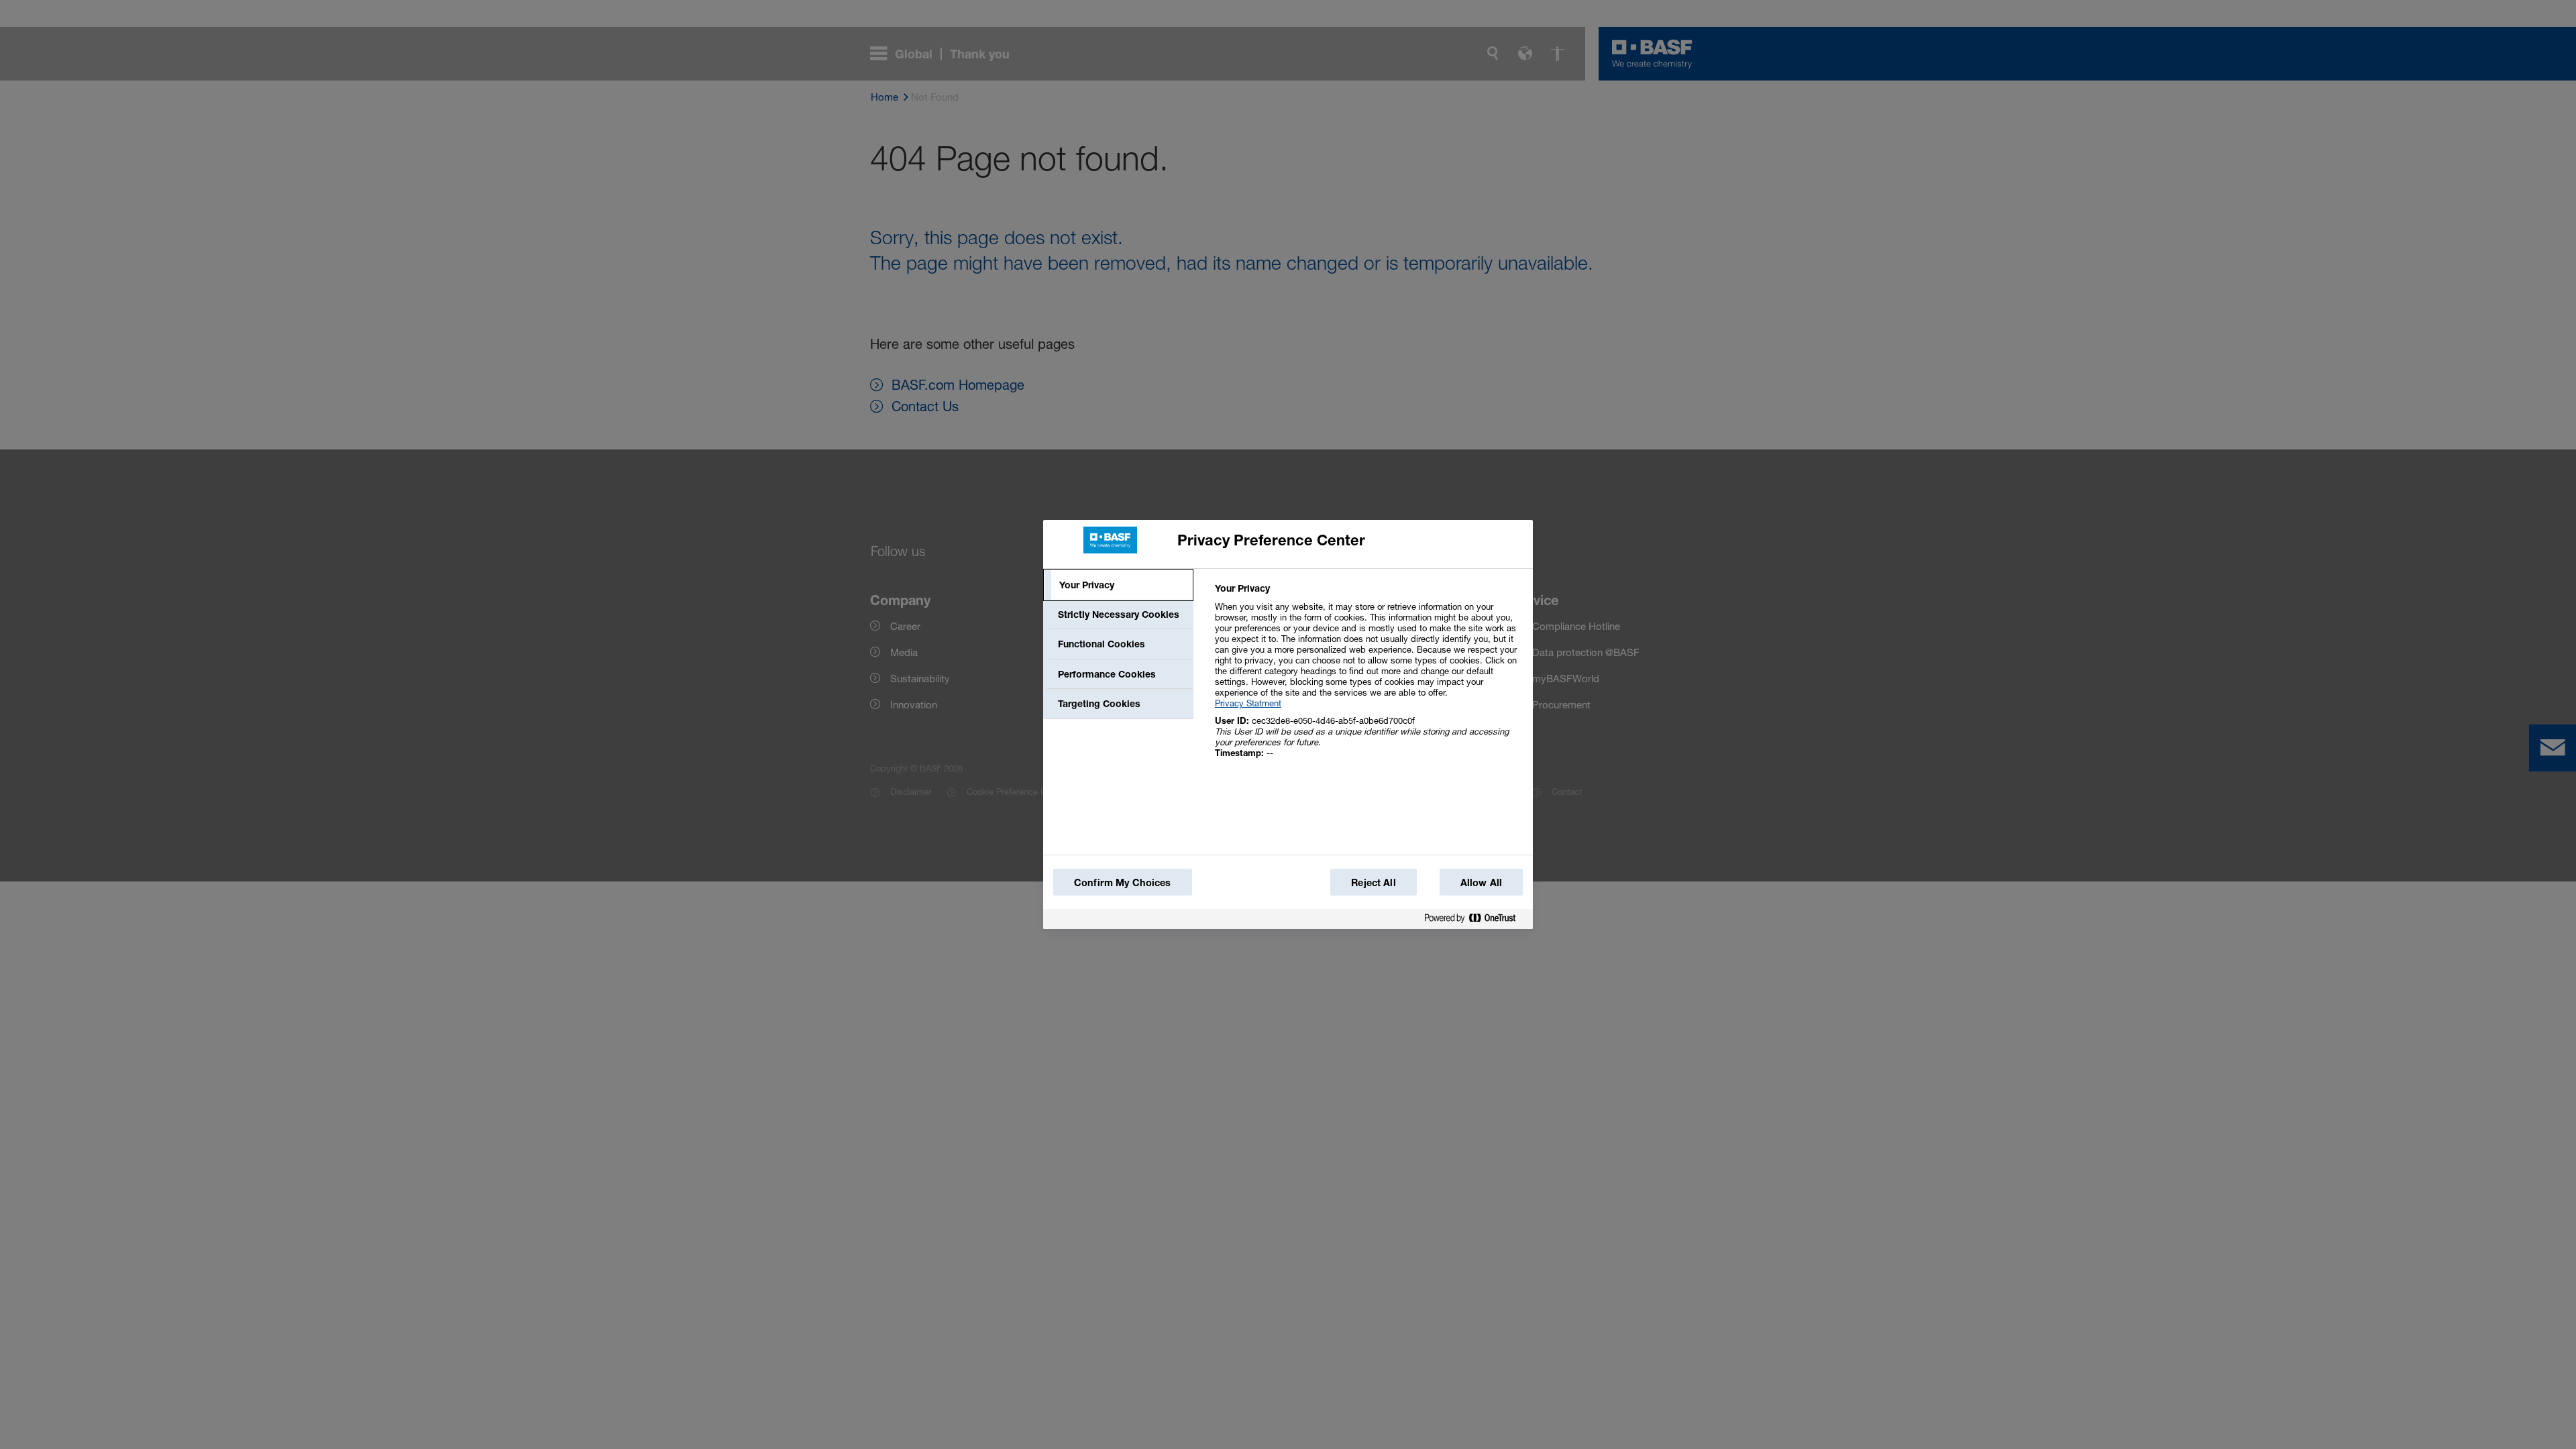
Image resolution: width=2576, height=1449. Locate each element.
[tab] (1118, 585)
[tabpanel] (1368, 678)
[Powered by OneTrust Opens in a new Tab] (1475, 919)
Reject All (1373, 882)
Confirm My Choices (1123, 882)
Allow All (1481, 882)
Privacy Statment (1248, 703)
